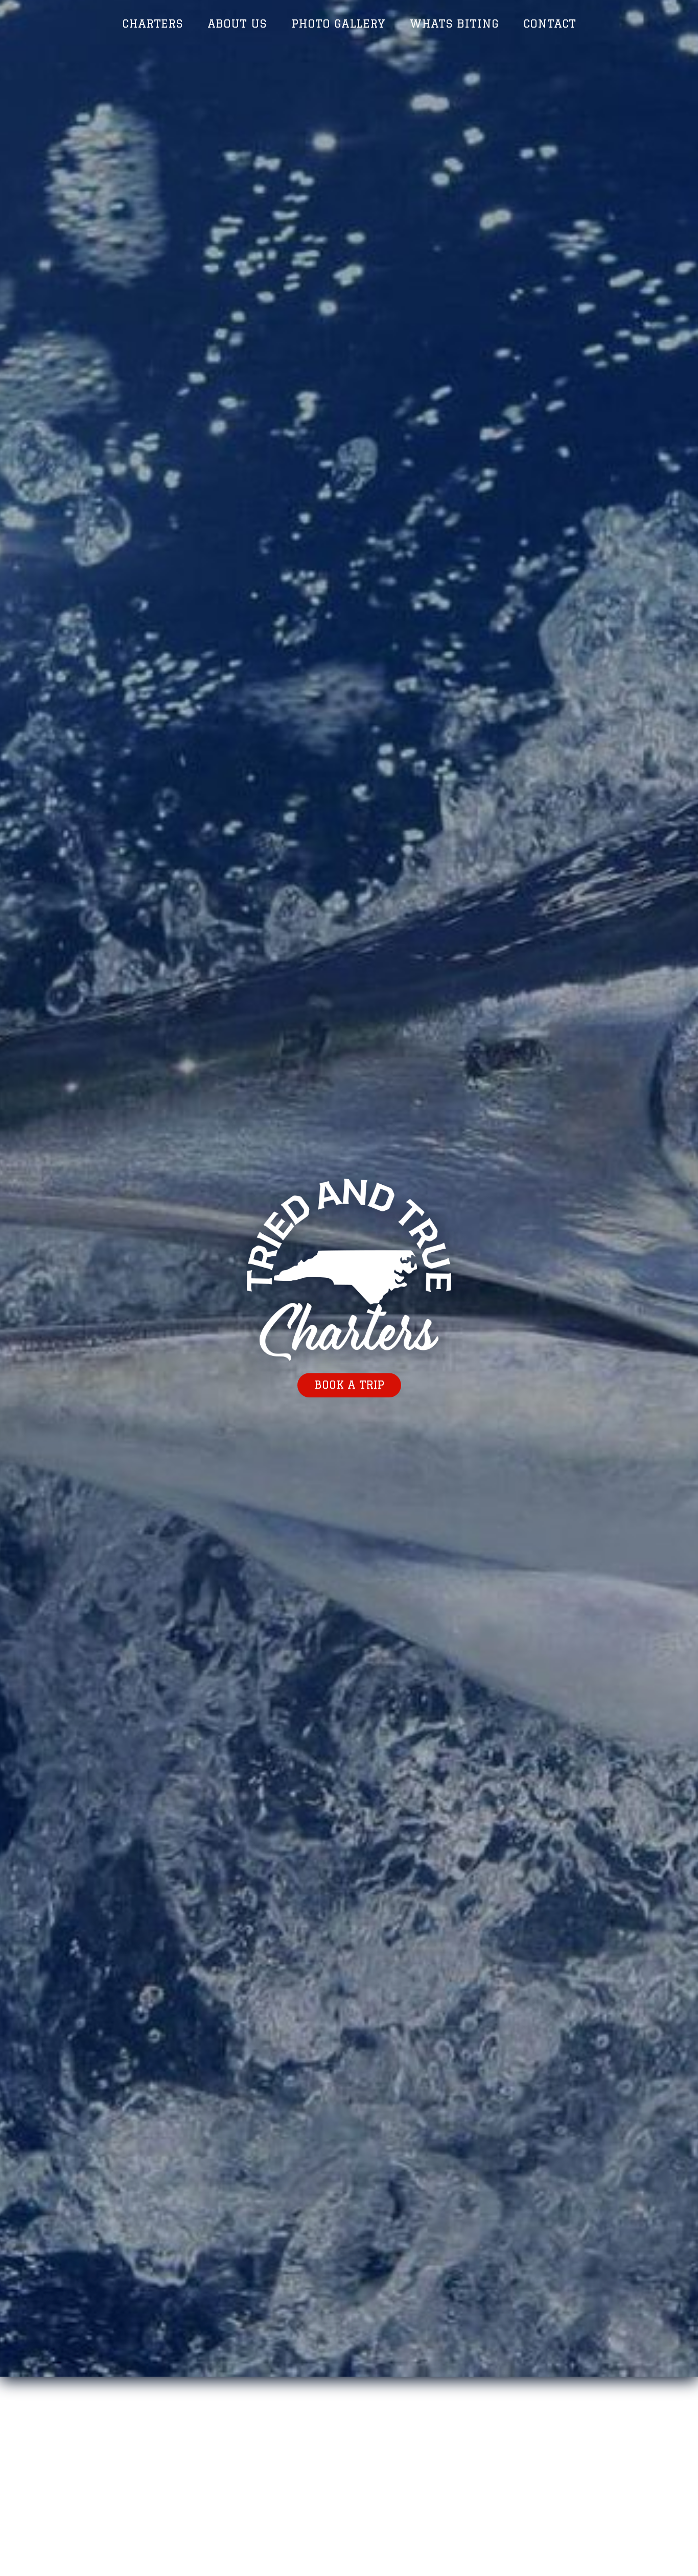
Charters (153, 23)
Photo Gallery (338, 23)
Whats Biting (454, 23)
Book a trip (349, 1385)
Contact (550, 23)
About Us (237, 23)
